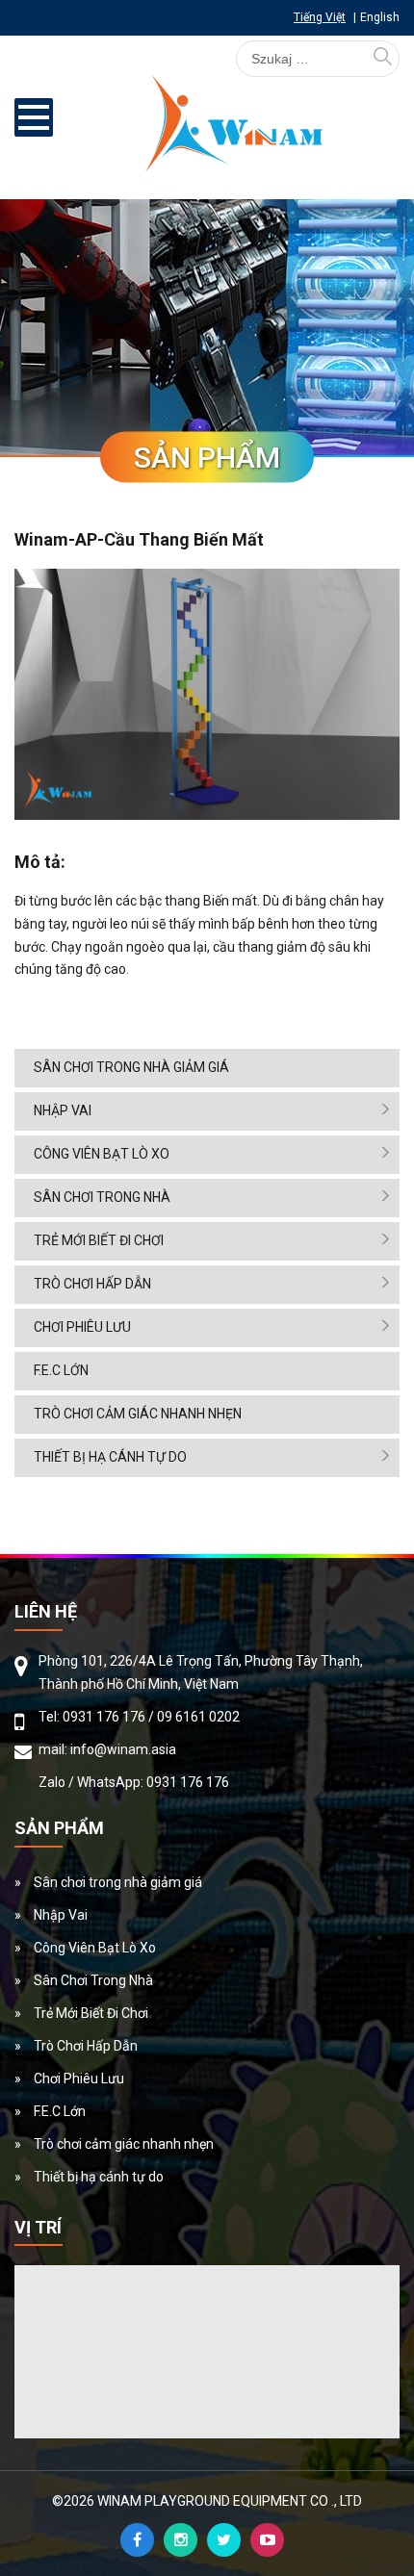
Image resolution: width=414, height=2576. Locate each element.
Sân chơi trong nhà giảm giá (131, 1067)
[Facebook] (137, 2540)
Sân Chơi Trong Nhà (102, 1197)
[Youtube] (267, 2540)
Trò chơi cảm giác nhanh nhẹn (138, 1414)
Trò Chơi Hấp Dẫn (92, 1284)
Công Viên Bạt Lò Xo (102, 1154)
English (380, 17)
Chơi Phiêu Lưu (82, 1327)
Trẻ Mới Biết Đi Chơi (99, 1240)
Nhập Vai (63, 1110)
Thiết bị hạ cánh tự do (110, 1457)
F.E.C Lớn (61, 1370)
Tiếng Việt (320, 17)
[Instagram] (181, 2540)
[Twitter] (224, 2540)
